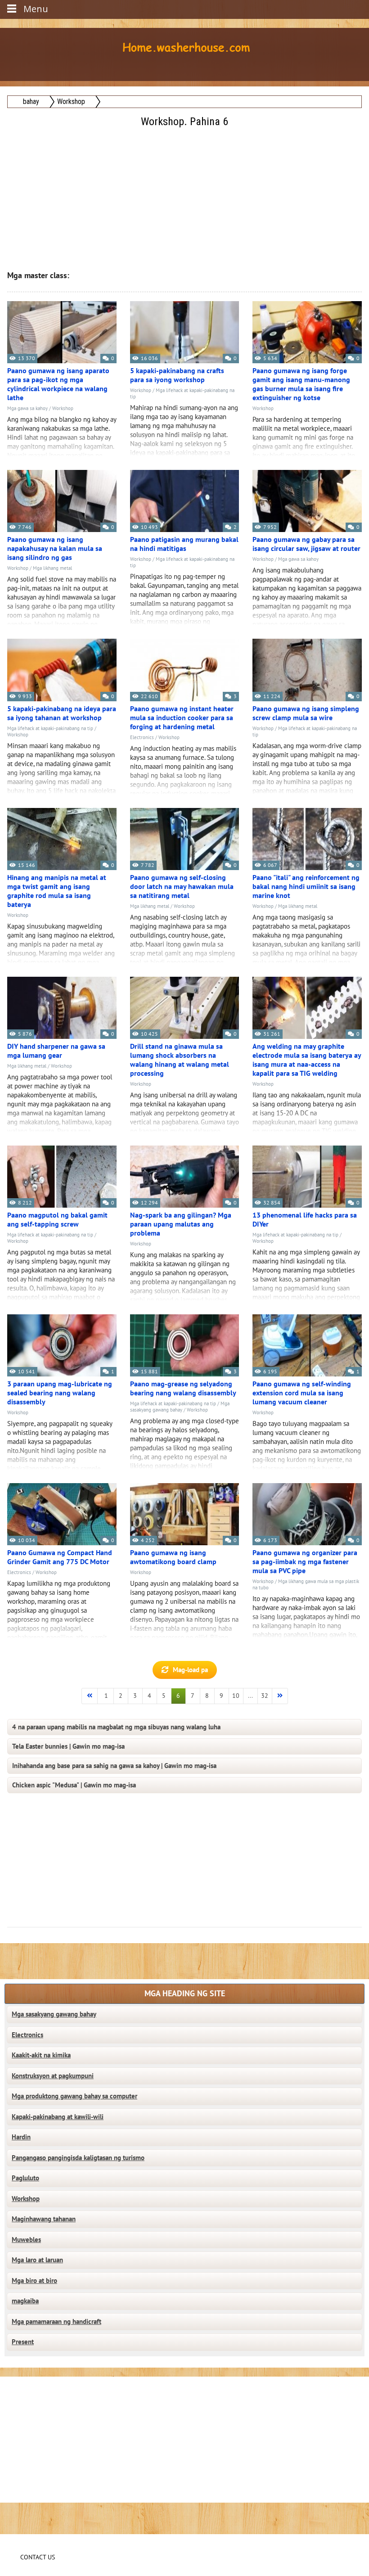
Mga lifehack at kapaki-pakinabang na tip (50, 729)
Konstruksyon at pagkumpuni (53, 2076)
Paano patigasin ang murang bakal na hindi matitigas (184, 544)
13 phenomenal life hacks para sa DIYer (305, 1220)
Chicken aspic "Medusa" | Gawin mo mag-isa (74, 1785)
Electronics (142, 738)
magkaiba (25, 2301)
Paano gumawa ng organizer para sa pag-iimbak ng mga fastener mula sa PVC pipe (305, 1562)
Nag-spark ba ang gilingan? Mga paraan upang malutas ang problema (181, 1224)
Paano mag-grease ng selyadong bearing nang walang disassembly (183, 1389)
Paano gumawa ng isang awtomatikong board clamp (173, 1557)
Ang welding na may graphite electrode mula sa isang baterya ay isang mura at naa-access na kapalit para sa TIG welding (307, 1060)
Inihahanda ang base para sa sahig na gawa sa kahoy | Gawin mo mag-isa (114, 1766)
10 (236, 1696)
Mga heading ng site (185, 1994)
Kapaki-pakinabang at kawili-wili (58, 2117)
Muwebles (26, 2240)
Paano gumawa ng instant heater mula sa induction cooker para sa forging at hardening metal (182, 718)
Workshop (63, 408)
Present (23, 2342)
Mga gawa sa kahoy (27, 408)
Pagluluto (25, 2178)
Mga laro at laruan (37, 2260)
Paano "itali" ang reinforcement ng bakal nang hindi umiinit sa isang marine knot (306, 887)
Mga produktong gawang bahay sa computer (74, 2096)
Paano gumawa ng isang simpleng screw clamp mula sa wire (306, 713)
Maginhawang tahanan (44, 2219)
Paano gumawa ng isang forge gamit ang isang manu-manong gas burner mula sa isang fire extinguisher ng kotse (301, 384)
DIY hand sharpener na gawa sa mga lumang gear (56, 1051)
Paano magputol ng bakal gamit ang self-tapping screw (57, 1220)
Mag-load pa (190, 1670)
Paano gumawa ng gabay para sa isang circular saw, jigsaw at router (306, 544)
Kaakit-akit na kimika (41, 2055)
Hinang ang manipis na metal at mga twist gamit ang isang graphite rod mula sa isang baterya (57, 891)
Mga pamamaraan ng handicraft (56, 2322)
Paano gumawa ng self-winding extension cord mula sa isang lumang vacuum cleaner (302, 1393)
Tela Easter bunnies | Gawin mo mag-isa (68, 1746)
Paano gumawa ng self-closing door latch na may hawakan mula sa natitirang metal (182, 887)
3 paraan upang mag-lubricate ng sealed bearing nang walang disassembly (60, 1393)
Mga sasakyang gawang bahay (180, 1407)
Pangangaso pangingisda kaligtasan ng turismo (78, 2158)
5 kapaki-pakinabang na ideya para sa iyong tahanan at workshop (62, 713)
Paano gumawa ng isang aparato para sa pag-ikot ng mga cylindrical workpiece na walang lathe (58, 384)
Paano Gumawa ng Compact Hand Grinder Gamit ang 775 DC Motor (60, 1557)
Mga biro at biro (34, 2281)
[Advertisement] (185, 193)
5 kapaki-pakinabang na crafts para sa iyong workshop (177, 375)
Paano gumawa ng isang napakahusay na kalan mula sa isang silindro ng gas (55, 549)
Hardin (21, 2137)
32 (265, 1696)
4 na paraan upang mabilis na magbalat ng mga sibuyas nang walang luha (116, 1727)
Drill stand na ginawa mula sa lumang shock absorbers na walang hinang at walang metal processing (180, 1060)
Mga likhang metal (52, 568)
